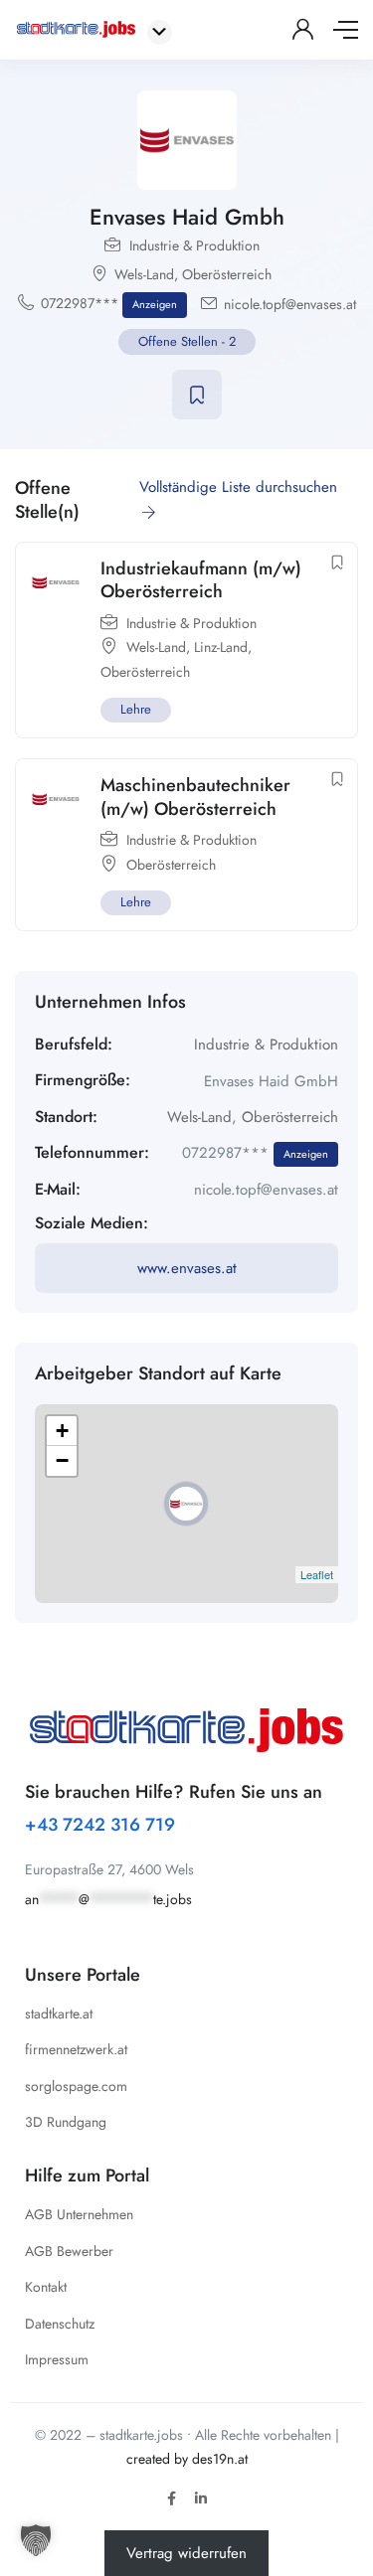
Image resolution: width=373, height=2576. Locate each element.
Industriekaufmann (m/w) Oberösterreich (201, 580)
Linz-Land (221, 647)
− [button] (62, 1460)
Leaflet (317, 1574)
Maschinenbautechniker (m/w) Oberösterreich (195, 797)
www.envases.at (187, 1268)
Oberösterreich (227, 274)
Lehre (136, 709)
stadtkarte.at (59, 2013)
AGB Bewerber (69, 2251)
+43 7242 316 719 (100, 1825)
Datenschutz (60, 2324)
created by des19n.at (187, 2459)
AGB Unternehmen (79, 2214)
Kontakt (46, 2287)
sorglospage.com (76, 2086)
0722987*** (109, 303)
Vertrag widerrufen (186, 2553)
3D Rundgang (66, 2122)
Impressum (57, 2359)
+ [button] (62, 1431)
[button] (36, 2540)
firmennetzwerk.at (76, 2049)
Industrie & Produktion (194, 245)
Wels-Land (144, 274)
